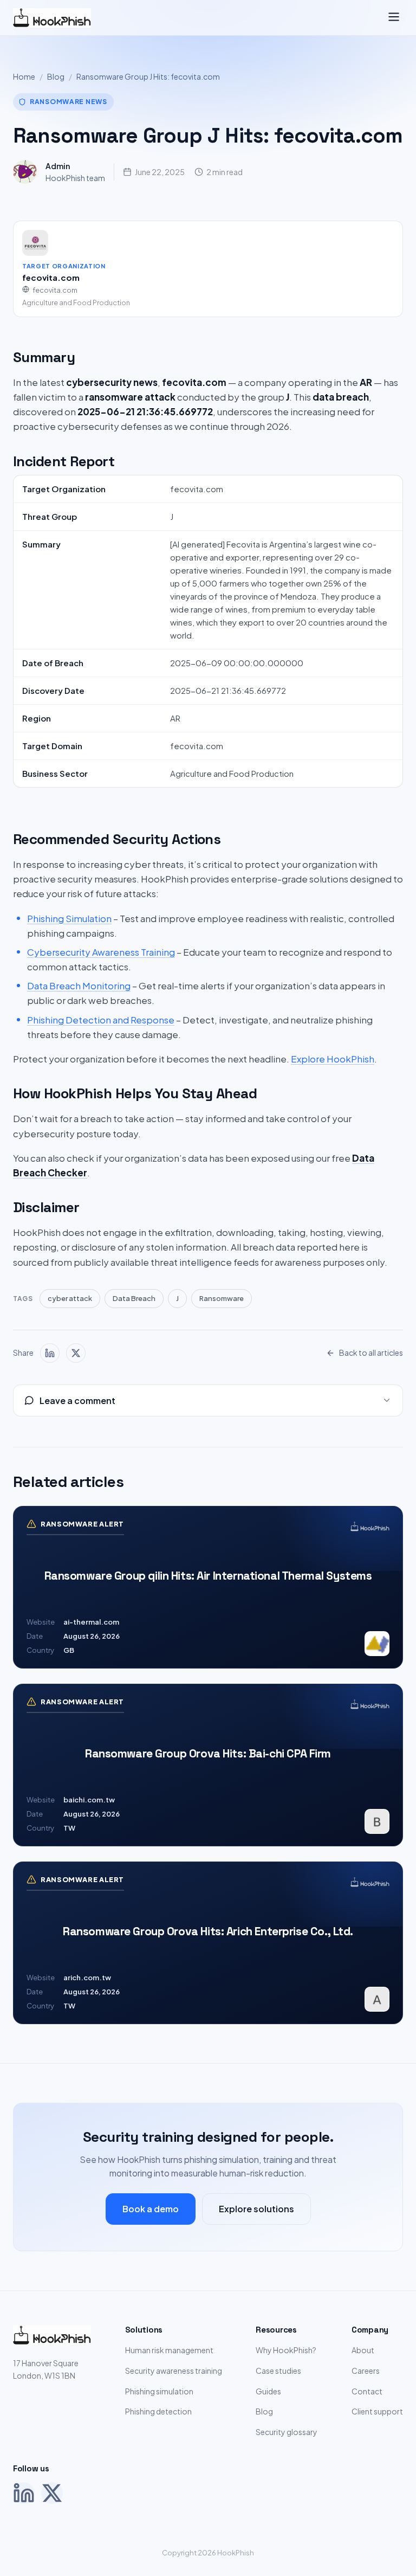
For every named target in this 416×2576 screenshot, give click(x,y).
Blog (56, 76)
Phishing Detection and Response (101, 1020)
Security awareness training (174, 2371)
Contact (367, 2391)
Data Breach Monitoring (79, 986)
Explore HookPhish (333, 1059)
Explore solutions (256, 2209)
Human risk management (169, 2350)
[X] (52, 2493)
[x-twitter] (76, 1353)
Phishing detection (158, 2411)
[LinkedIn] (24, 2493)
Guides (268, 2391)
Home (24, 76)
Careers (366, 2371)
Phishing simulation (159, 2391)
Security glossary (287, 2432)
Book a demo (151, 2209)
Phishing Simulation (69, 918)
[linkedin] (50, 1353)
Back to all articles (371, 1353)
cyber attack (70, 1298)
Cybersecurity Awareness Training (101, 952)
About (363, 2350)
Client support (377, 2411)
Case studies (278, 2371)
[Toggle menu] (394, 18)
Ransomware (222, 1298)
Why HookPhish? (286, 2350)
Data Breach (134, 1298)
